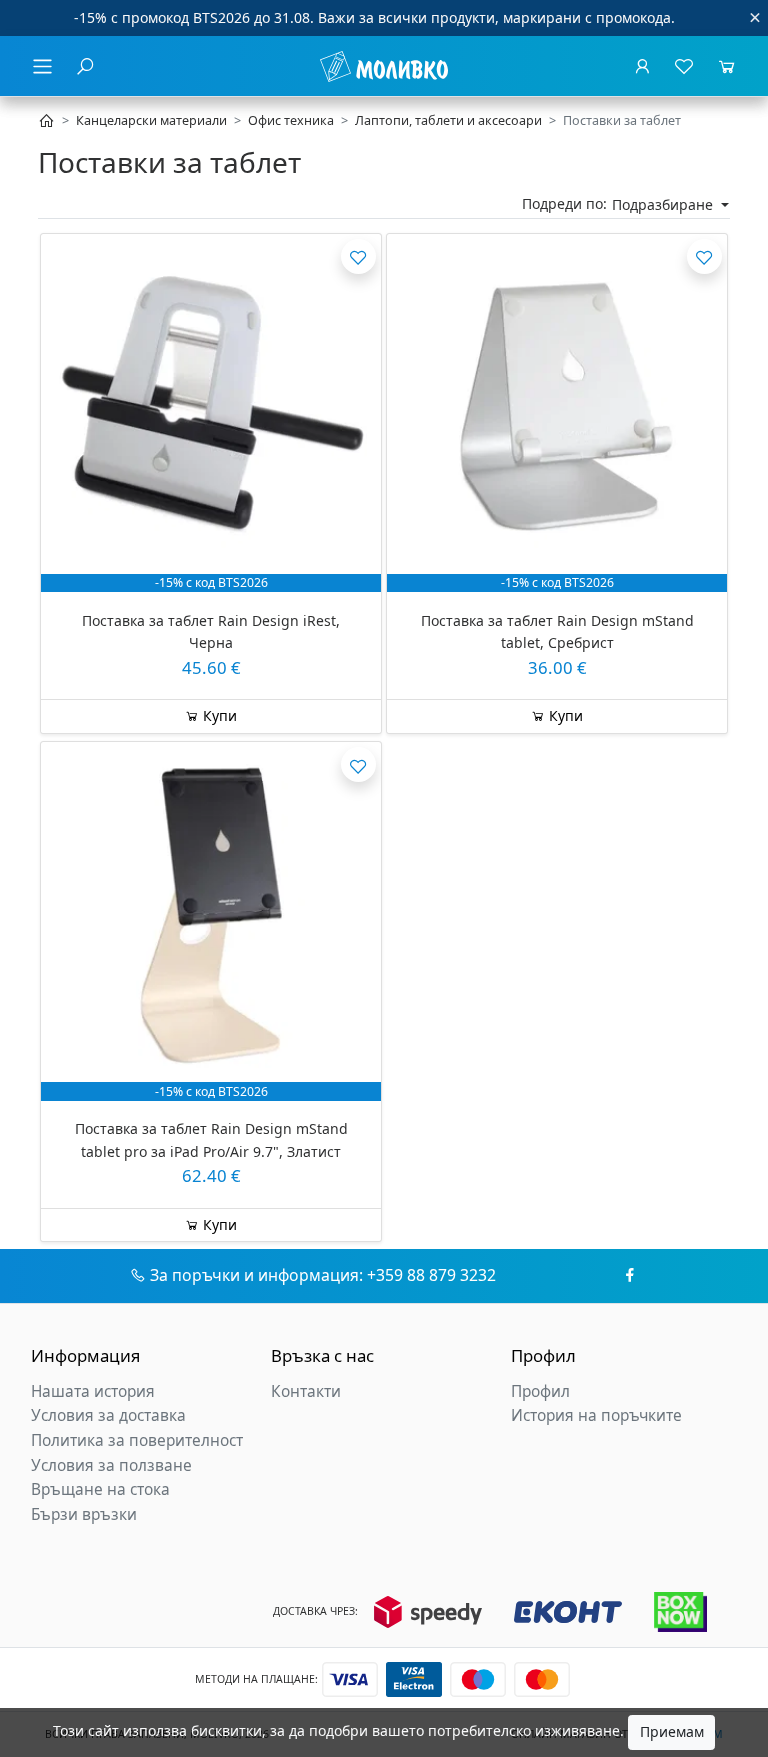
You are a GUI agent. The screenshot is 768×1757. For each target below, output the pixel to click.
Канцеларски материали (151, 120)
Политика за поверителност (137, 1440)
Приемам (672, 1731)
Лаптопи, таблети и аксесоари (448, 120)
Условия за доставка (108, 1415)
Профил (540, 1391)
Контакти (306, 1391)
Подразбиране (664, 204)
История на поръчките (596, 1415)
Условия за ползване (111, 1465)
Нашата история (93, 1391)
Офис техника (291, 120)
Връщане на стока (100, 1489)
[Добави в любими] (358, 256)
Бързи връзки (84, 1514)
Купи (218, 715)
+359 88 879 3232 (431, 1275)
